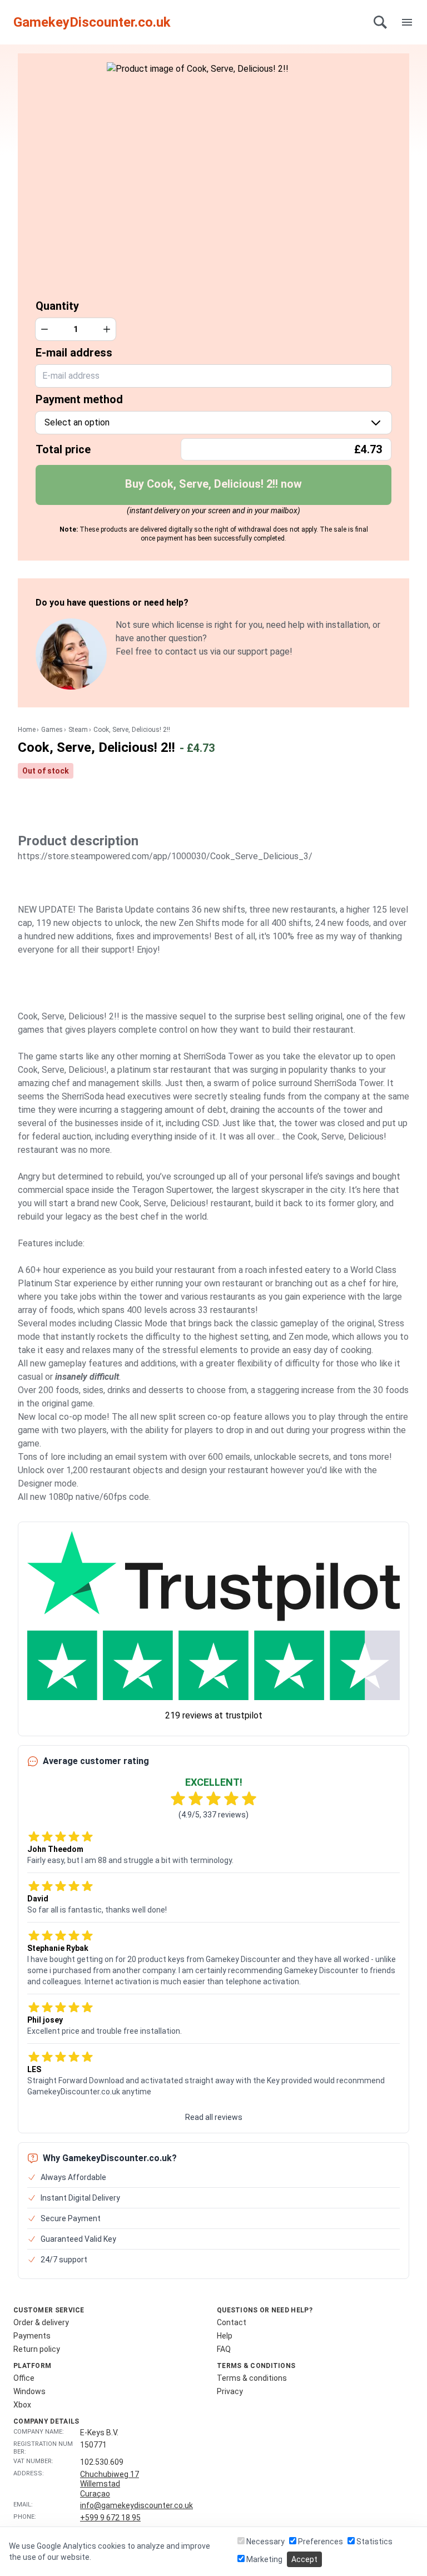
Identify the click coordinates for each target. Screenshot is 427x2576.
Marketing (264, 2559)
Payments (32, 2336)
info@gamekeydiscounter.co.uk (136, 2505)
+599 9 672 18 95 (110, 2518)
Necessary (265, 2542)
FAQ (224, 2349)
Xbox (22, 2405)
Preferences (320, 2542)
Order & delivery (41, 2322)
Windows (29, 2391)
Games (52, 730)
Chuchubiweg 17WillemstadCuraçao (110, 2484)
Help (225, 2336)
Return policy (37, 2349)
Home (27, 730)
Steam (78, 730)
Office (24, 2378)
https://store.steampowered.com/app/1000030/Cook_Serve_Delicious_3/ (165, 856)
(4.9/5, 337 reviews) (213, 1815)
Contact (232, 2322)
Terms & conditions (252, 2378)
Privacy (230, 2391)
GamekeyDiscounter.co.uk (92, 22)
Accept (304, 2559)
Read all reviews (214, 2117)
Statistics (374, 2542)
